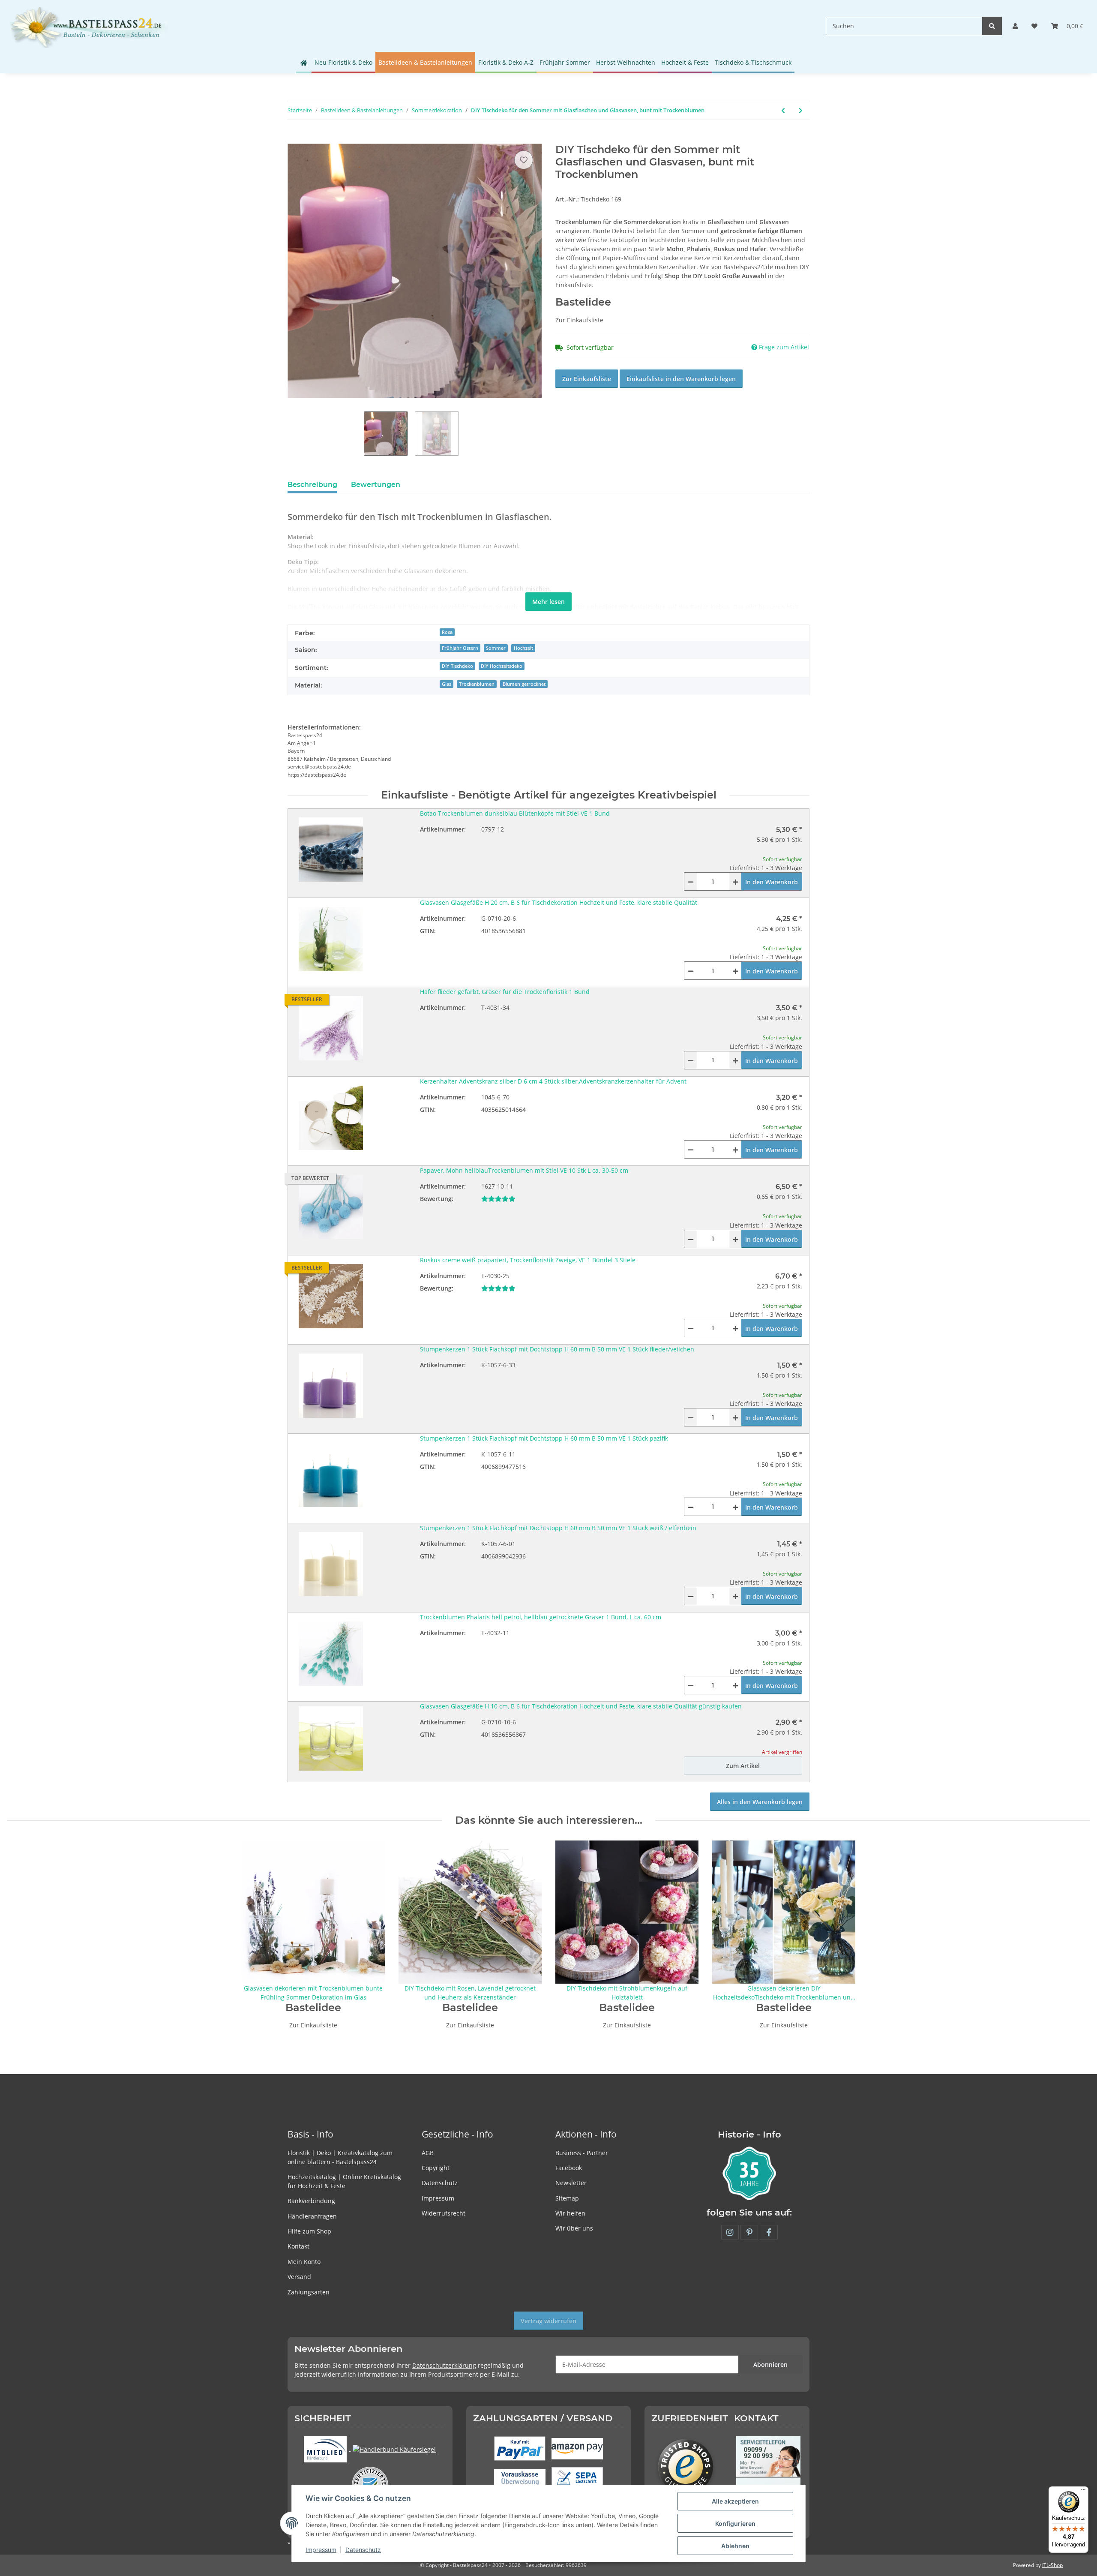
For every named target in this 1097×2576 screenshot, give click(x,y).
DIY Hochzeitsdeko (502, 666)
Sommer (496, 648)
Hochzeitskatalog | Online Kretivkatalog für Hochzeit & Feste (344, 2181)
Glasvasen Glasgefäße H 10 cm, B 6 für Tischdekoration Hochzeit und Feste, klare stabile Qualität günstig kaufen (581, 1706)
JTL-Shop (1052, 2565)
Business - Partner (582, 2153)
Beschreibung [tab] (312, 485)
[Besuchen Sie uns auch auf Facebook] (769, 2232)
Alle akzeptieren (735, 2501)
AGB (428, 2153)
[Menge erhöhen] (735, 881)
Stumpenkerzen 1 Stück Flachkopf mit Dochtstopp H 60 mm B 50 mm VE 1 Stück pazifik (544, 1438)
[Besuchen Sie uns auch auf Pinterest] (749, 2232)
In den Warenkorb (772, 882)
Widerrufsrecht (444, 2213)
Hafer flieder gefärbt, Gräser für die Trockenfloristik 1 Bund (505, 992)
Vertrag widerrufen (548, 2321)
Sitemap (567, 2198)
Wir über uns (574, 2228)
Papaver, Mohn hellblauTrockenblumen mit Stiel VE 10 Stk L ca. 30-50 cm (524, 1170)
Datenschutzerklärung (444, 2365)
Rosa (447, 632)
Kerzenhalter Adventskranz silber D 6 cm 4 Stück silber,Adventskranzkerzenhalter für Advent (553, 1081)
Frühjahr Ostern (460, 648)
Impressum (438, 2198)
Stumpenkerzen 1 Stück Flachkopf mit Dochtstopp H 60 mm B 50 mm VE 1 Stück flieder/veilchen (557, 1349)
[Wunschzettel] (1034, 26)
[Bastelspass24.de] (89, 26)
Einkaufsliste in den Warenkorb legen (681, 379)
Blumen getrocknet (524, 684)
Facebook (569, 2168)
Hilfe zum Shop (309, 2231)
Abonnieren (770, 2364)
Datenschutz (440, 2183)
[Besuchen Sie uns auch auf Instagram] (730, 2232)
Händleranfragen (312, 2216)
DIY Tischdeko (457, 666)
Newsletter (571, 2183)
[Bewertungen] (498, 1199)
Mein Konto (304, 2262)
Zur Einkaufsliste (587, 379)
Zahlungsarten (309, 2292)
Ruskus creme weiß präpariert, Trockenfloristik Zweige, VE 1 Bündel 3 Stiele (528, 1260)
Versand (299, 2277)
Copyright (436, 2168)
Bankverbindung (311, 2201)
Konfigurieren (735, 2523)
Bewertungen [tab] (376, 485)
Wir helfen (570, 2213)
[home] (304, 63)
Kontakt (298, 2246)
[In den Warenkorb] (294, 139)
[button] (1015, 26)
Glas (447, 684)
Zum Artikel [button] (743, 1766)
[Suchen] (992, 26)
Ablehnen (735, 2546)
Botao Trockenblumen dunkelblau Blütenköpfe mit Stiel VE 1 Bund (515, 813)
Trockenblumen (477, 684)
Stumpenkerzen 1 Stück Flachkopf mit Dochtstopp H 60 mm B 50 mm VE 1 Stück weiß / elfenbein (558, 1528)
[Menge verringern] (691, 881)
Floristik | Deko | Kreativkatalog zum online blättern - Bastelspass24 (340, 2157)
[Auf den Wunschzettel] (524, 160)
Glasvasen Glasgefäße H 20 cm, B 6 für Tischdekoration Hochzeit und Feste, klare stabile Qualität (559, 902)
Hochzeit (523, 648)
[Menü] (1083, 2492)
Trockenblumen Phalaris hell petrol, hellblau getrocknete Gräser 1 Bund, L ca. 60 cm (541, 1617)
